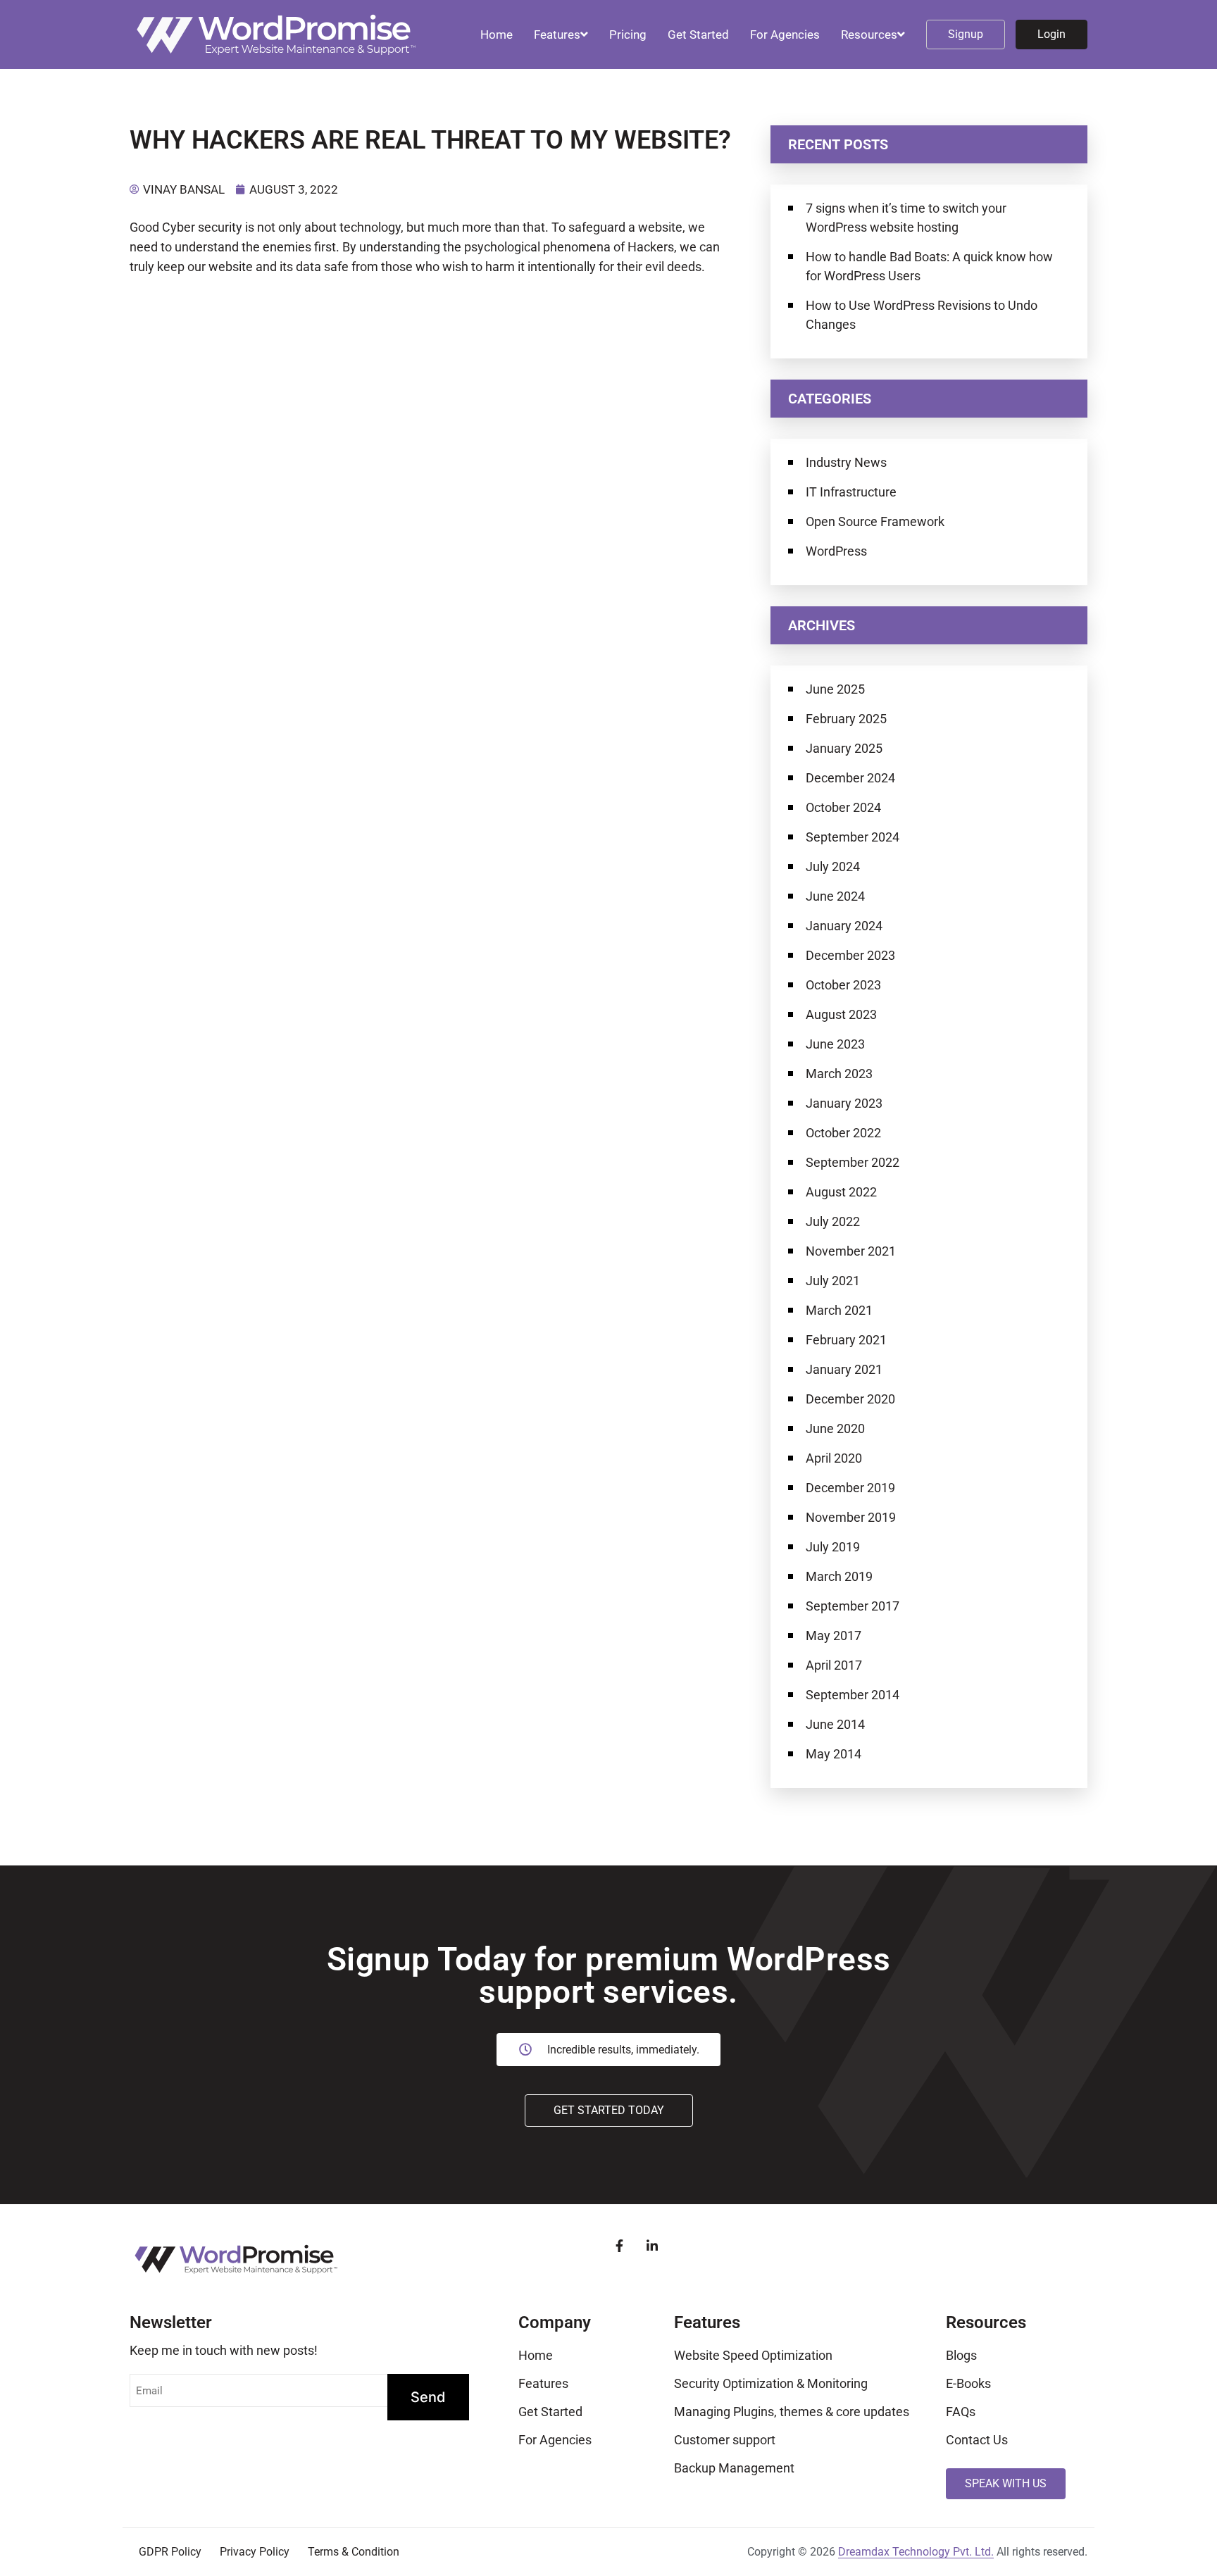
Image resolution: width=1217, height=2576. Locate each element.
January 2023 (844, 1103)
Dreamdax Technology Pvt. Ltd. (916, 2552)
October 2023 (843, 985)
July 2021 (833, 1281)
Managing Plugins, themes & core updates (792, 2412)
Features (557, 35)
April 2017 (834, 1665)
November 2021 (851, 1251)
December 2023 (850, 955)
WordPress (836, 551)
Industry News (846, 462)
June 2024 (835, 896)
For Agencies (785, 35)
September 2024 (853, 837)
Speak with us (1006, 2483)
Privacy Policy (255, 2552)
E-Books (968, 2383)
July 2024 (833, 867)
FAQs (961, 2412)
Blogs (961, 2355)
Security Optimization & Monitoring (771, 2383)
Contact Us (977, 2440)
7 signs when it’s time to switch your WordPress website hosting (906, 218)
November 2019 (851, 1517)
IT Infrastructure (851, 492)
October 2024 (843, 807)
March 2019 (839, 1576)
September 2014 (853, 1695)
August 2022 (841, 1192)
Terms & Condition (354, 2552)
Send (428, 2397)
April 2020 (834, 1458)
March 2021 (839, 1310)
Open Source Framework (875, 521)
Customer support (725, 2440)
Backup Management (734, 2468)
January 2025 (844, 748)
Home (497, 35)
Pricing (628, 35)
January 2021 (844, 1369)
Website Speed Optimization (753, 2355)
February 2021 (846, 1340)
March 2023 (839, 1074)
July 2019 (833, 1547)
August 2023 (841, 1014)
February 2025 (846, 719)
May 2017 (834, 1636)
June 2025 (835, 689)
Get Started (698, 35)
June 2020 (835, 1428)
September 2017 (853, 1606)
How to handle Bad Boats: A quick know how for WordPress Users (929, 266)
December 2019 (850, 1488)
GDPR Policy (170, 2552)
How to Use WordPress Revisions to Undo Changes (922, 315)
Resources (869, 35)
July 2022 (833, 1221)
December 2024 (850, 778)
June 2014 (835, 1724)
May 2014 (834, 1754)
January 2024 (844, 926)
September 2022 (853, 1162)
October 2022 (843, 1133)
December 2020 (850, 1399)
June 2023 (835, 1044)
